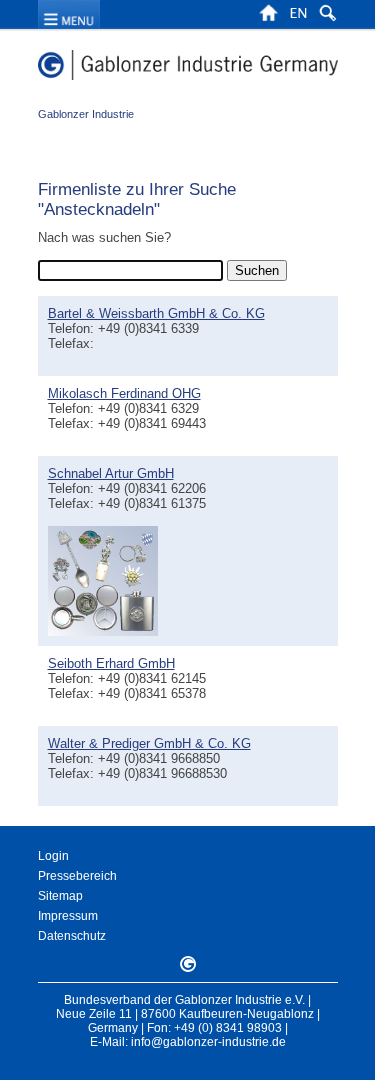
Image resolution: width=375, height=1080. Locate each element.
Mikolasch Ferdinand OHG (124, 393)
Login (53, 856)
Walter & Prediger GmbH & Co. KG (149, 743)
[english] (298, 19)
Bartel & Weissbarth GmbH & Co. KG (156, 313)
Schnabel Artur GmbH (111, 473)
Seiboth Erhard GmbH (111, 663)
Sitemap (60, 896)
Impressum (68, 916)
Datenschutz (72, 936)
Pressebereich (77, 876)
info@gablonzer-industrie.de (208, 1042)
